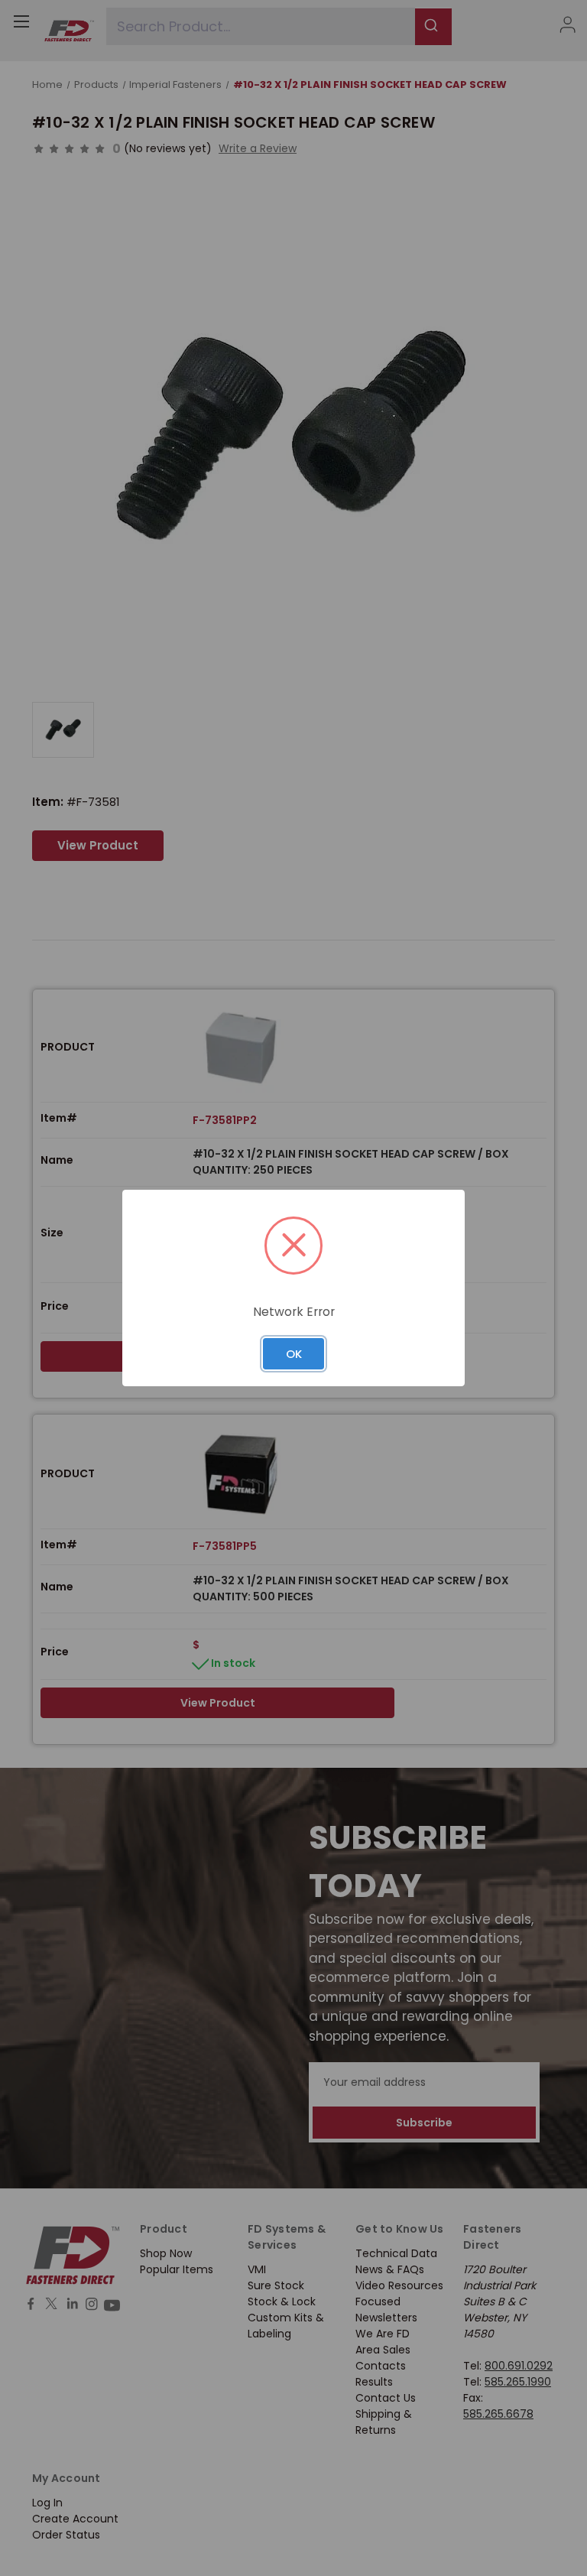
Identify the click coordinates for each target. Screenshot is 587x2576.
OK (294, 1354)
